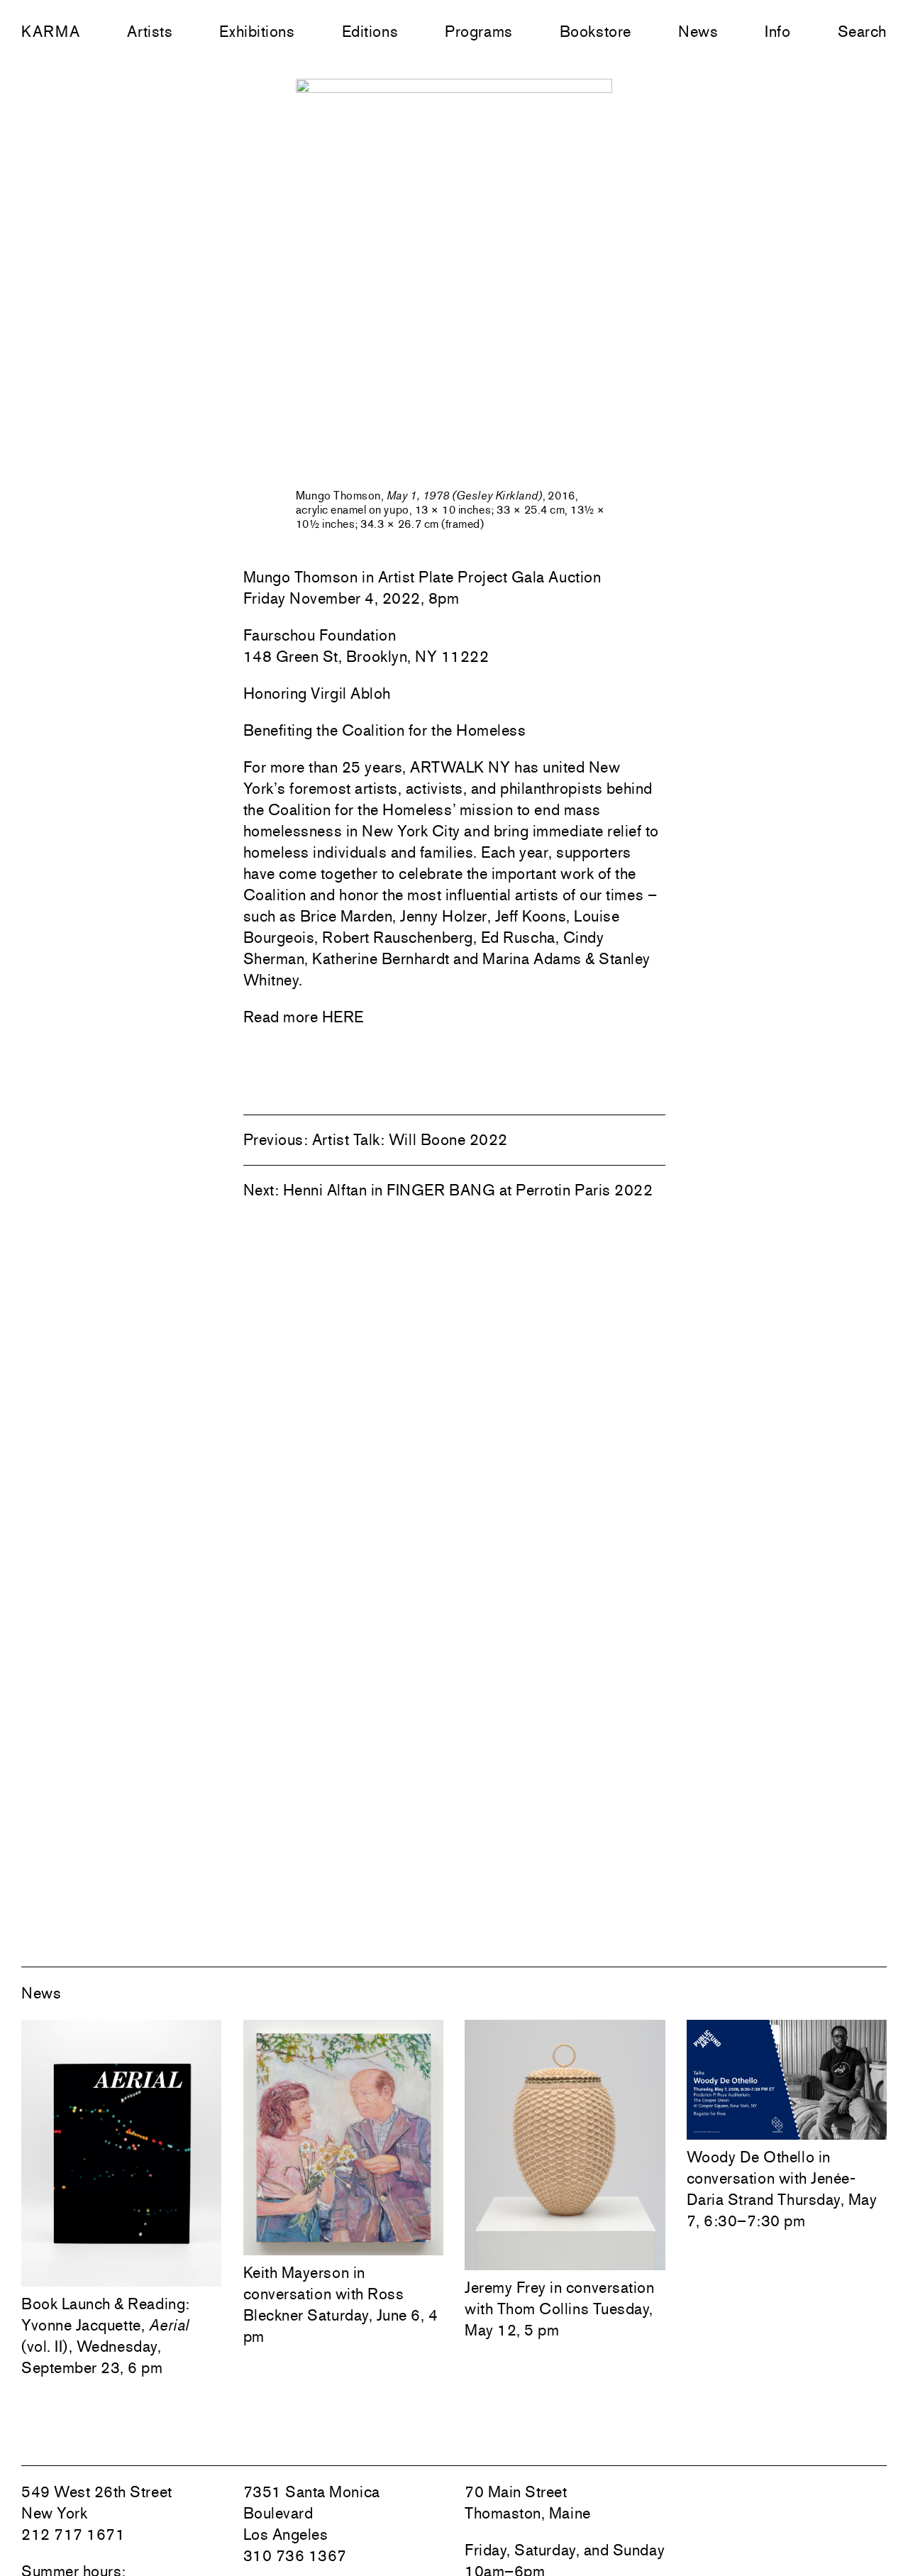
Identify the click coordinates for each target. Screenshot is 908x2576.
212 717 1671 (73, 2534)
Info (777, 31)
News (698, 31)
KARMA (51, 31)
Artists (150, 31)
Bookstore (596, 31)
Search (862, 31)
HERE (343, 1017)
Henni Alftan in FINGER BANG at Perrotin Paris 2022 (468, 1190)
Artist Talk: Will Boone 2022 (410, 1139)
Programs (478, 31)
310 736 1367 (295, 2555)
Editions (370, 31)
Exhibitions (257, 31)
